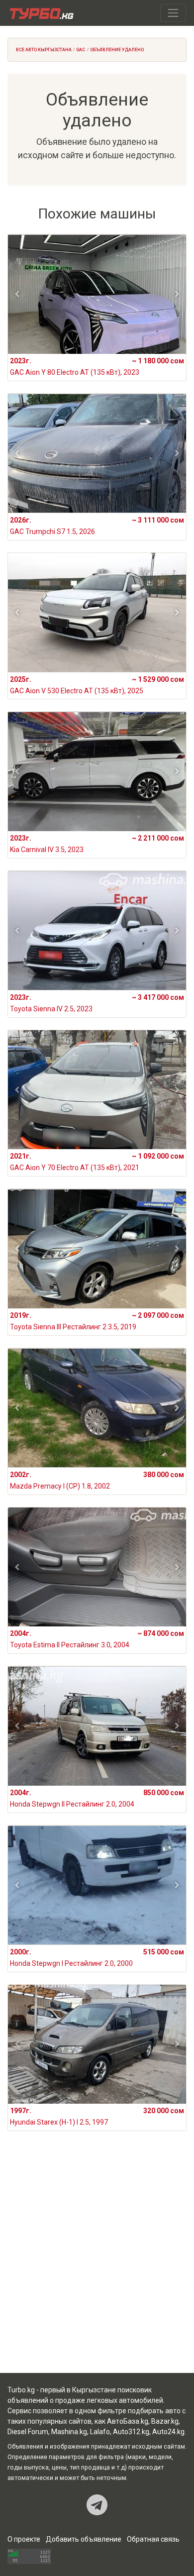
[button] (17, 294)
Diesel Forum (28, 2432)
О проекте (24, 2539)
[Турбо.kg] (41, 13)
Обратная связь (153, 2539)
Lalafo (100, 2432)
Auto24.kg (168, 2432)
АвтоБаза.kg (128, 2421)
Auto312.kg (131, 2432)
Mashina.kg (69, 2432)
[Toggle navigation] (173, 13)
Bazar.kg (165, 2421)
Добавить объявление (84, 2539)
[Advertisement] (97, 2264)
